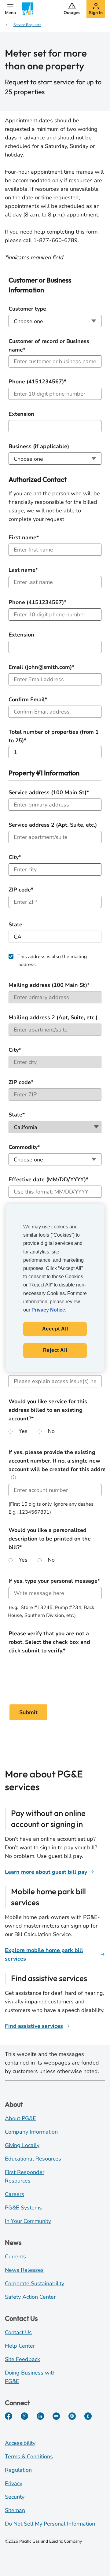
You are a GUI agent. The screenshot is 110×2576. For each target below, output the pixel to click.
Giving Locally (22, 2145)
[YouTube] (56, 2416)
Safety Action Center (30, 2297)
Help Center (20, 2346)
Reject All (55, 1351)
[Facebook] (9, 2416)
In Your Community (28, 2221)
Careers (15, 2194)
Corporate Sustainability (35, 2283)
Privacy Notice (48, 1310)
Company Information (31, 2132)
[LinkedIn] (40, 2416)
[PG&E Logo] (28, 9)
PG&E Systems (23, 2208)
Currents (15, 2257)
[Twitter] (24, 2416)
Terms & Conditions (29, 2456)
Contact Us (18, 2332)
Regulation (18, 2470)
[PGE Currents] (88, 2416)
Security (15, 2497)
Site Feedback (22, 2359)
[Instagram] (72, 2416)
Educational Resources (33, 2159)
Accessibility (20, 2443)
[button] (10, 9)
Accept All (55, 1329)
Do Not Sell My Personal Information (50, 2524)
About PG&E (20, 2118)
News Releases (24, 2270)
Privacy (14, 2483)
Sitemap (15, 2510)
